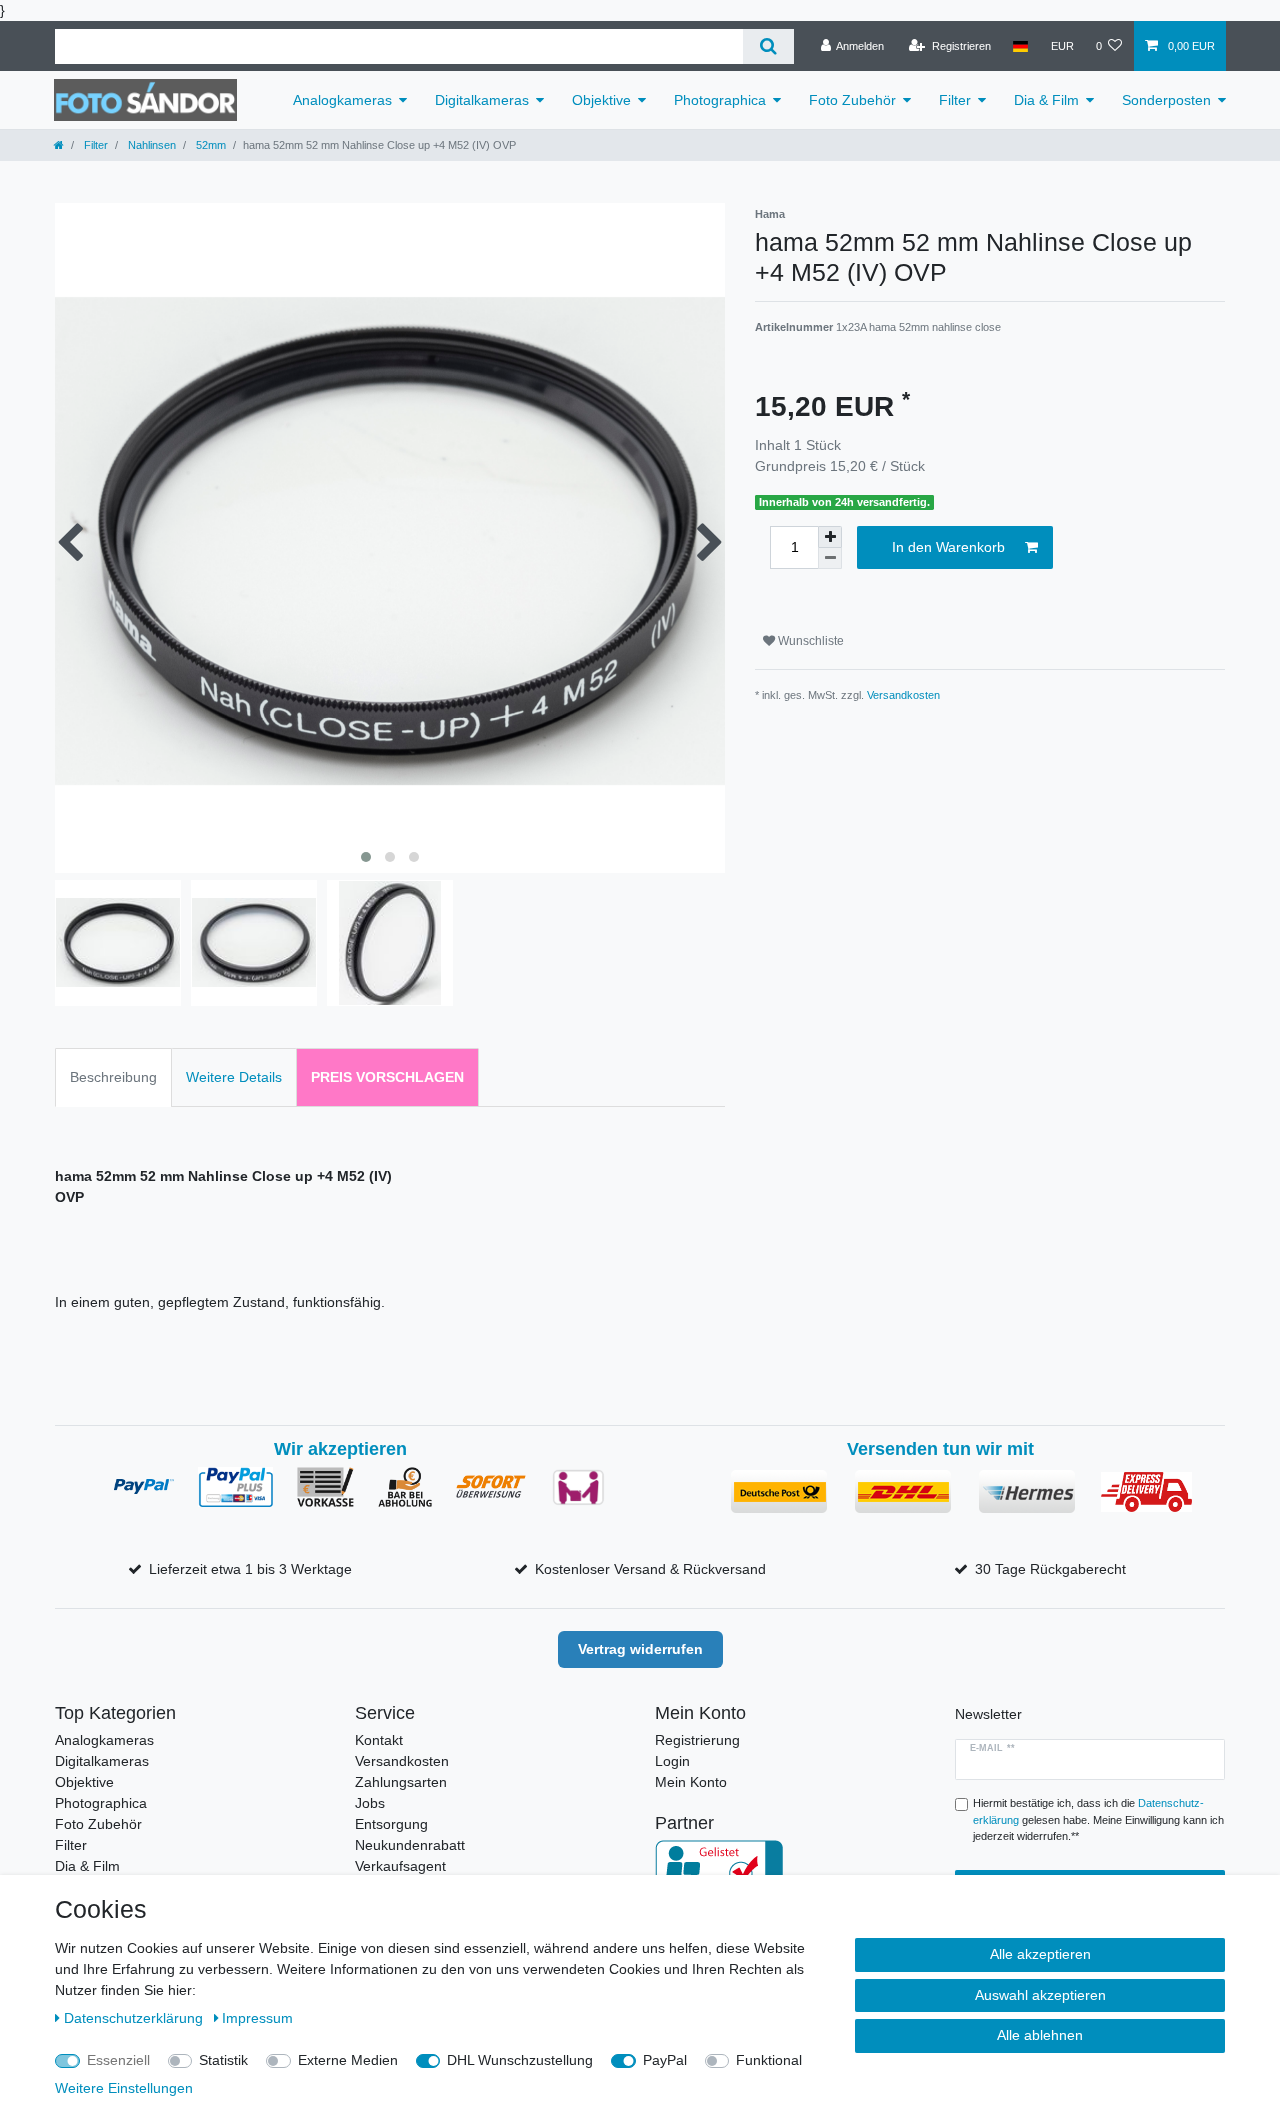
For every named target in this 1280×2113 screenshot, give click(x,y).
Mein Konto (691, 1782)
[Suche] (768, 46)
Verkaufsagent (400, 1866)
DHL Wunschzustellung (520, 2060)
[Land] (1020, 46)
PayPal (665, 2060)
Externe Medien (348, 2060)
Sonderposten (1166, 100)
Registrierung (697, 1740)
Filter (955, 100)
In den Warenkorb (948, 547)
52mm (209, 145)
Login (672, 1761)
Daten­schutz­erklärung (135, 2018)
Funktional (769, 2060)
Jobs (370, 1803)
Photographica (720, 100)
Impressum (257, 2018)
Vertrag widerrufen (640, 1649)
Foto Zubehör (852, 100)
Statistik (223, 2060)
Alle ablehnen (1040, 2035)
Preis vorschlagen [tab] (387, 1077)
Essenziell (118, 2060)
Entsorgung (391, 1824)
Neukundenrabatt (410, 1845)
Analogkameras (342, 100)
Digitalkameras (482, 100)
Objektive (601, 100)
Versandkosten (903, 695)
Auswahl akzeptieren (1040, 1995)
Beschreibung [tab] (113, 1077)
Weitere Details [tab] (234, 1077)
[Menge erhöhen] (830, 537)
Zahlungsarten (401, 1782)
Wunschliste (809, 641)
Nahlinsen (150, 145)
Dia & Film (1046, 100)
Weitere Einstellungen (124, 2088)
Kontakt (379, 1740)
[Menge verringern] (830, 558)
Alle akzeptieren (1040, 1954)
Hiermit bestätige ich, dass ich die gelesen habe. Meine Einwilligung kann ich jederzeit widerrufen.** (1098, 1820)
